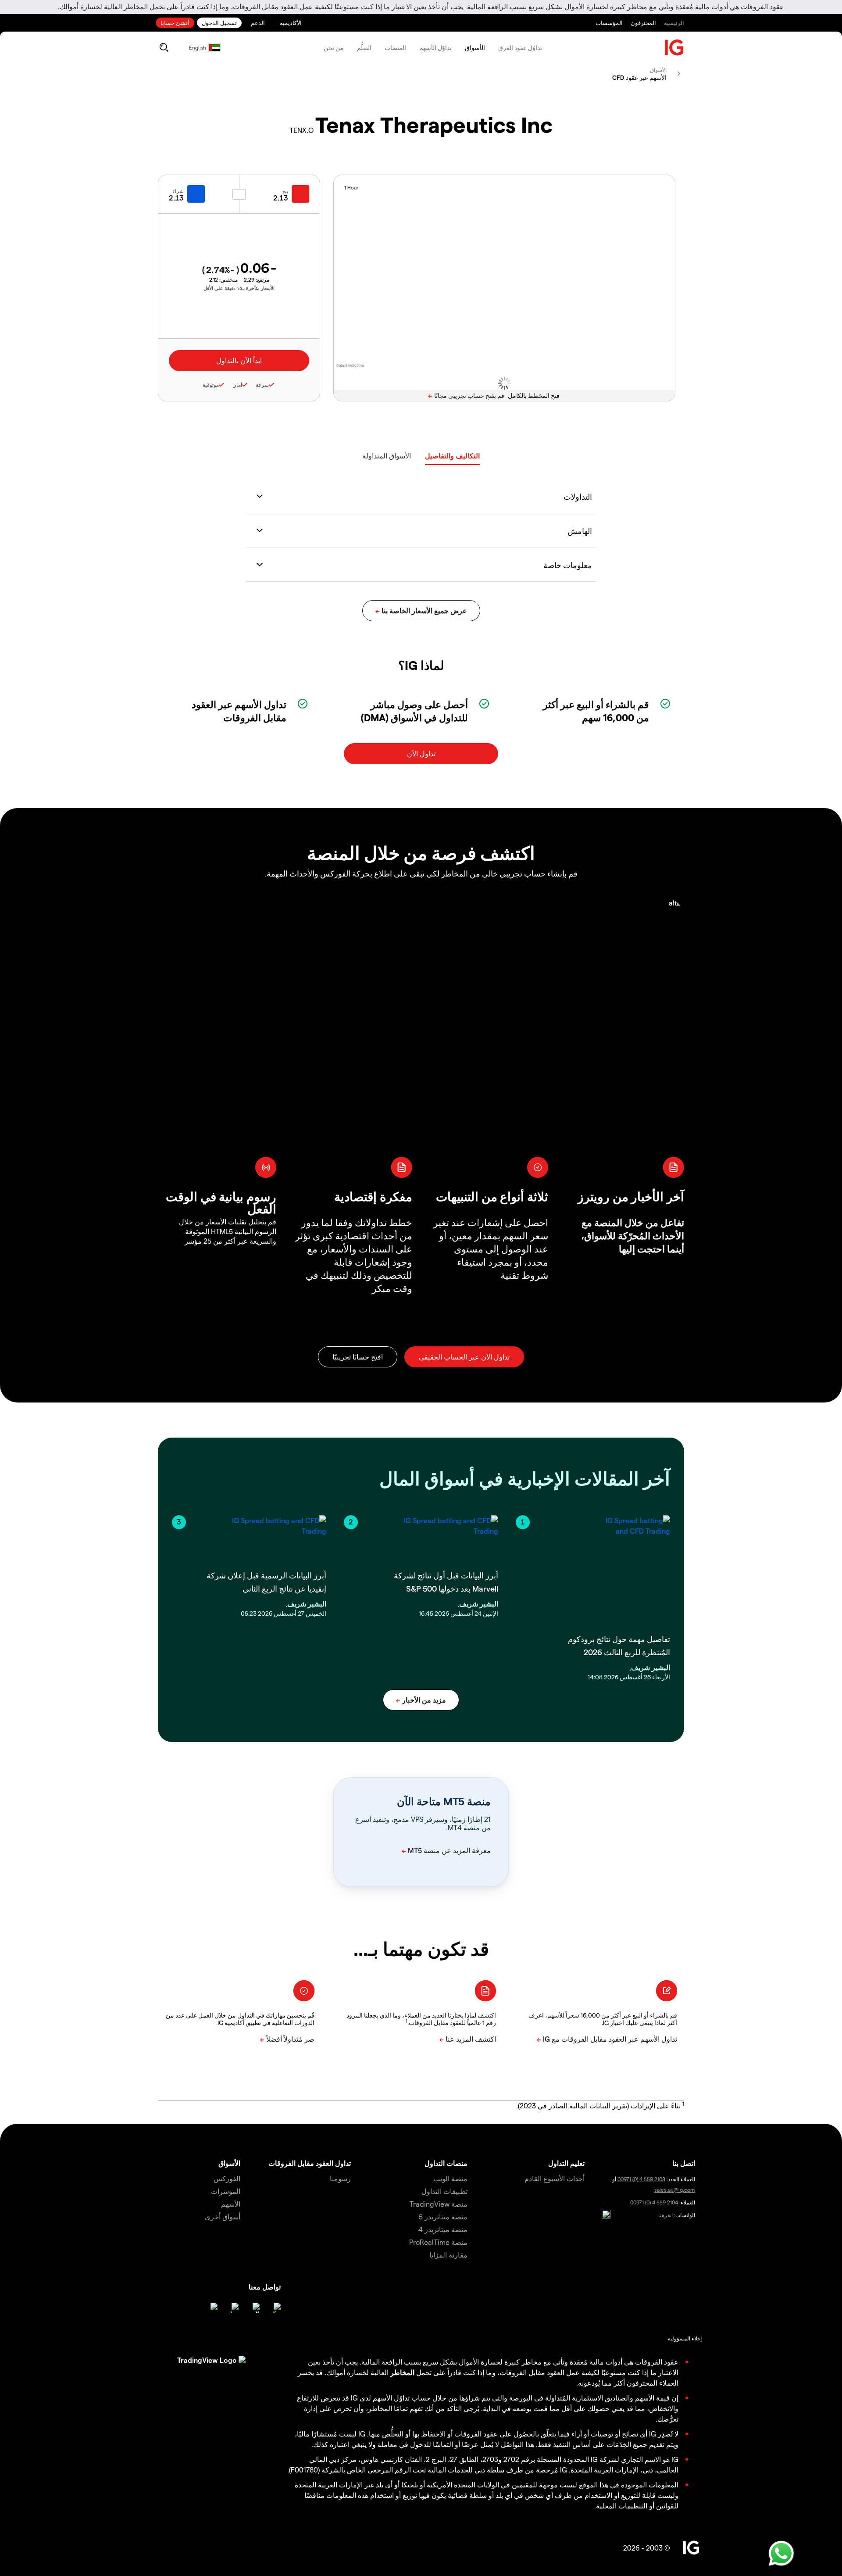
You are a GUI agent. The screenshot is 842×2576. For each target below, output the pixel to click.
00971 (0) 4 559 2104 (654, 2202)
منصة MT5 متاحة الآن (444, 1801)
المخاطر (402, 2372)
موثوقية (211, 385)
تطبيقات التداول (444, 2191)
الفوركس (227, 2178)
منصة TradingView (439, 2204)
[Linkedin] (275, 2308)
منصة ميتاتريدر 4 (443, 2229)
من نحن (334, 48)
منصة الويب (450, 2178)
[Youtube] (233, 2308)
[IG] (674, 48)
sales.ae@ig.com (675, 2190)
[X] (254, 2308)
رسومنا (340, 2178)
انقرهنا (665, 2215)
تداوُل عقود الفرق (520, 48)
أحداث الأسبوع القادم (555, 2178)
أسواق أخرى (223, 2216)
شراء (178, 191)
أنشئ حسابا (175, 23)
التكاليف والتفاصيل (452, 456)
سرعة (262, 385)
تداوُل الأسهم (435, 48)
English (198, 47)
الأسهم (231, 2204)
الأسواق (475, 48)
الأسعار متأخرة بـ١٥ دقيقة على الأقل (239, 288)
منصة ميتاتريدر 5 (443, 2216)
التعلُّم (364, 48)
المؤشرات (226, 2191)
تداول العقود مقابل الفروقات (310, 2163)
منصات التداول (446, 2163)
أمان (237, 385)
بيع (285, 191)
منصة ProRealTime (438, 2242)
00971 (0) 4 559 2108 (641, 2179)
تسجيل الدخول (219, 23)
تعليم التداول (566, 2163)
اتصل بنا (684, 2163)
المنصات (395, 48)
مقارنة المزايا (448, 2255)
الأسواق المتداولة (387, 456)
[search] (164, 47)
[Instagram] (212, 2308)
